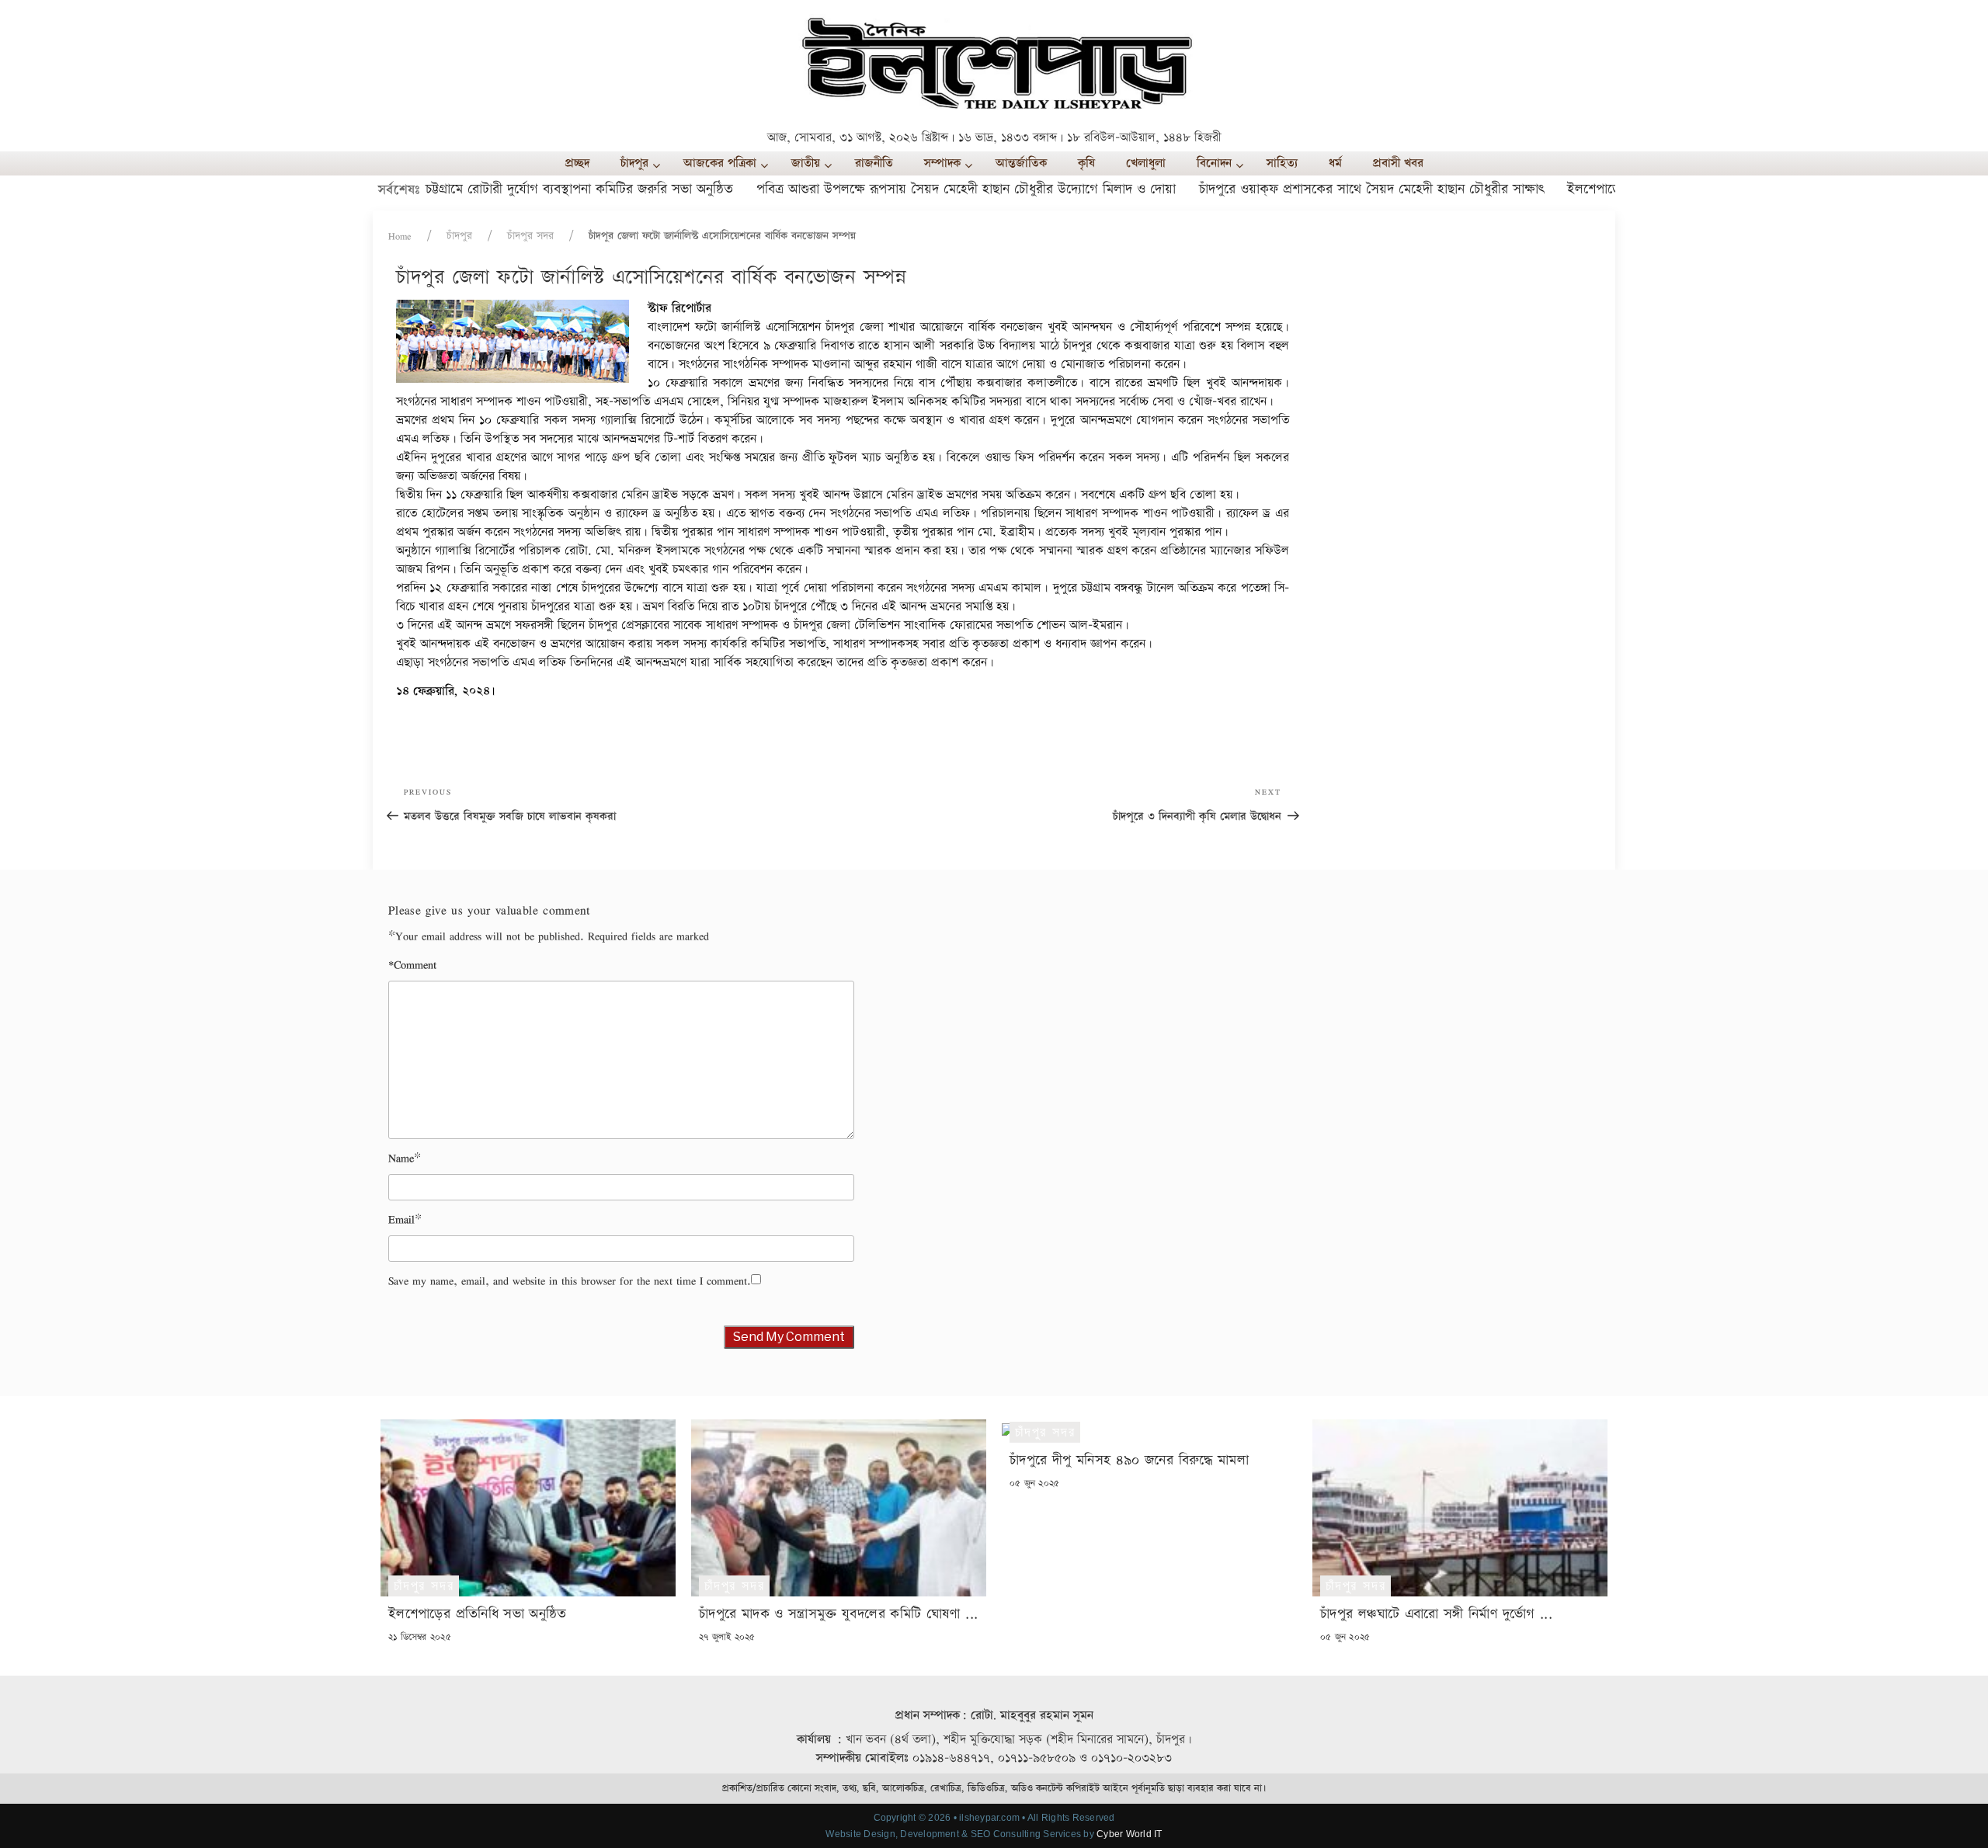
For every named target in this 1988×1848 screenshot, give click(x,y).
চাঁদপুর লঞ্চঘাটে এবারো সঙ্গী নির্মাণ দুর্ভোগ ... (1436, 1614)
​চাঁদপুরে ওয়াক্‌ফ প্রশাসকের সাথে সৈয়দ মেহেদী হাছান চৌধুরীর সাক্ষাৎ (1321, 189)
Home (400, 236)
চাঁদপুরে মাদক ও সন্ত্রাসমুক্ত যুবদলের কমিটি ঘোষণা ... (838, 1614)
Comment (412, 965)
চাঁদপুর (459, 236)
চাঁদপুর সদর (530, 236)
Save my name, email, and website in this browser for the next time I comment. (570, 1281)
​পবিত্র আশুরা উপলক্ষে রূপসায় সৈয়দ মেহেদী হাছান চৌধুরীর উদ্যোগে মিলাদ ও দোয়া (916, 189)
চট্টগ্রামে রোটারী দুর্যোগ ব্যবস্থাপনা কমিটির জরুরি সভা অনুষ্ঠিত (529, 189)
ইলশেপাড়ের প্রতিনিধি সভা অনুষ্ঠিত (1603, 189)
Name (401, 1158)
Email (401, 1219)
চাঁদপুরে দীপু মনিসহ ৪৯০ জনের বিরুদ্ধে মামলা (1129, 1460)
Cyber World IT (1129, 1834)
